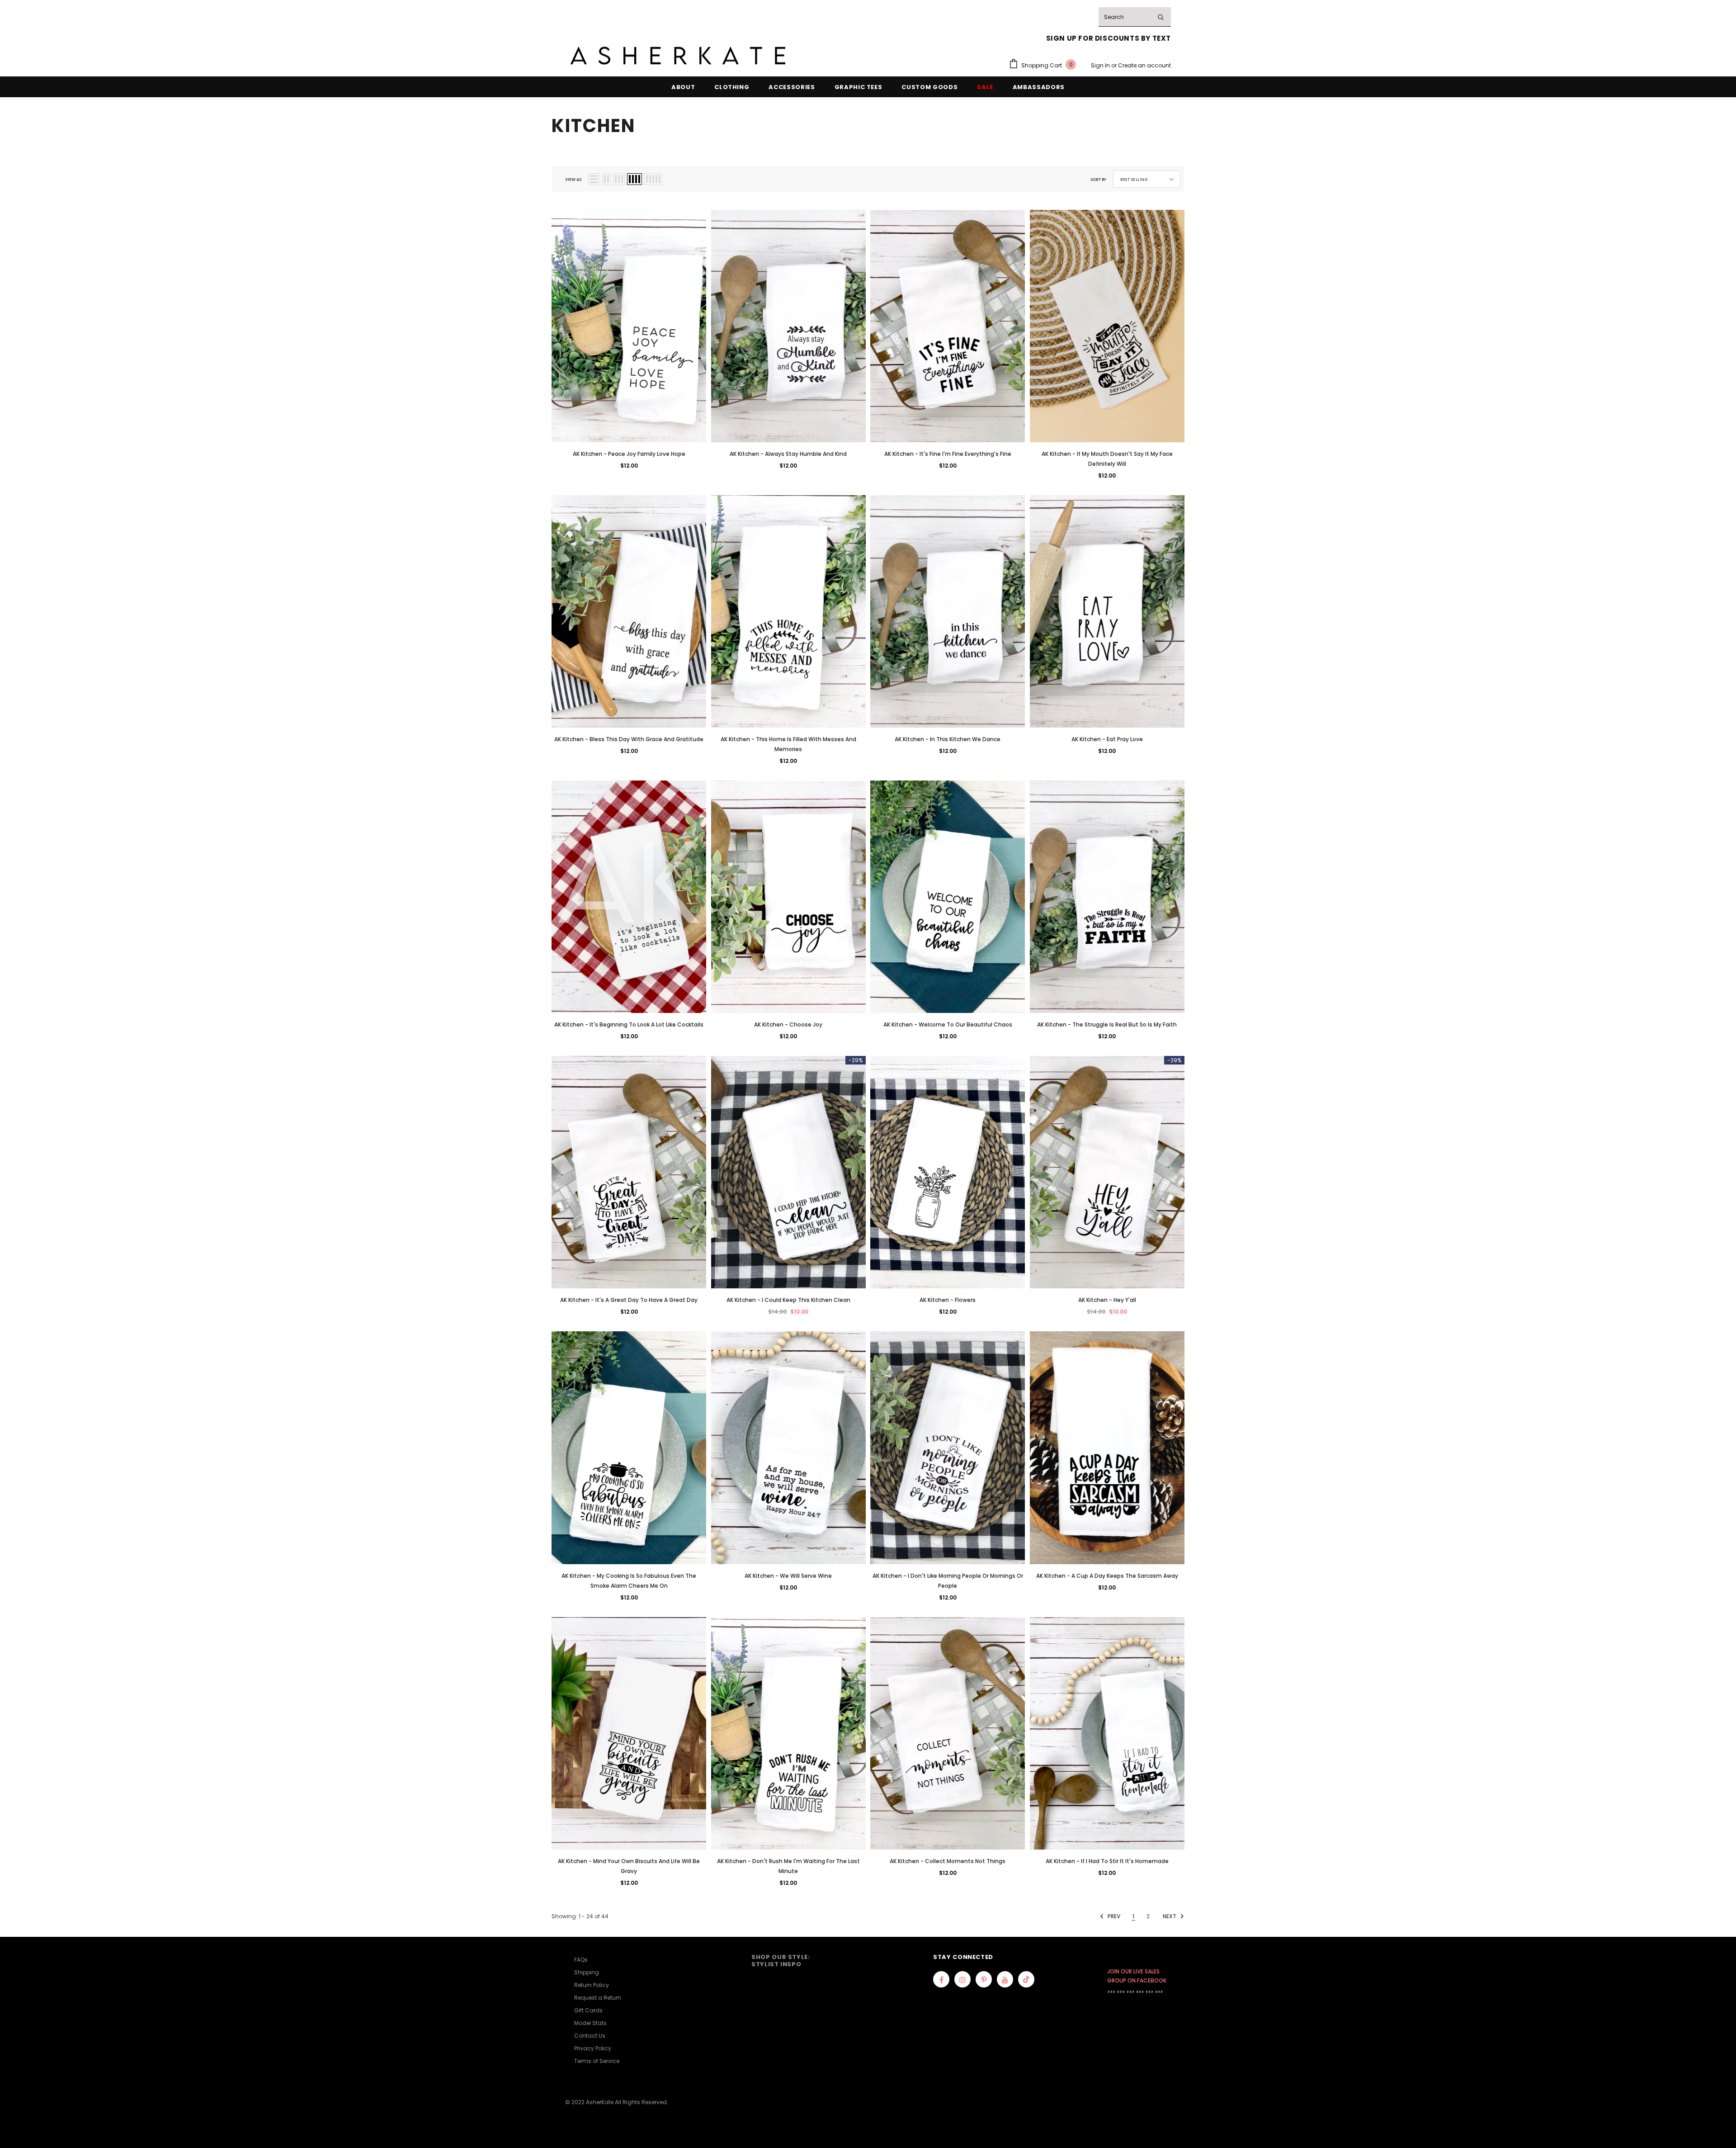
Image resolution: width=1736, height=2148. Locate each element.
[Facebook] (941, 1979)
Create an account (1144, 65)
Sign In (1101, 65)
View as (573, 180)
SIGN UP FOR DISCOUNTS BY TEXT (1109, 38)
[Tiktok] (1026, 1979)
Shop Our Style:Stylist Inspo (781, 1961)
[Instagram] (962, 1979)
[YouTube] (1005, 1979)
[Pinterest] (984, 1979)
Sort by (1098, 180)
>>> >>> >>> (1121, 1992)
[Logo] (678, 56)
